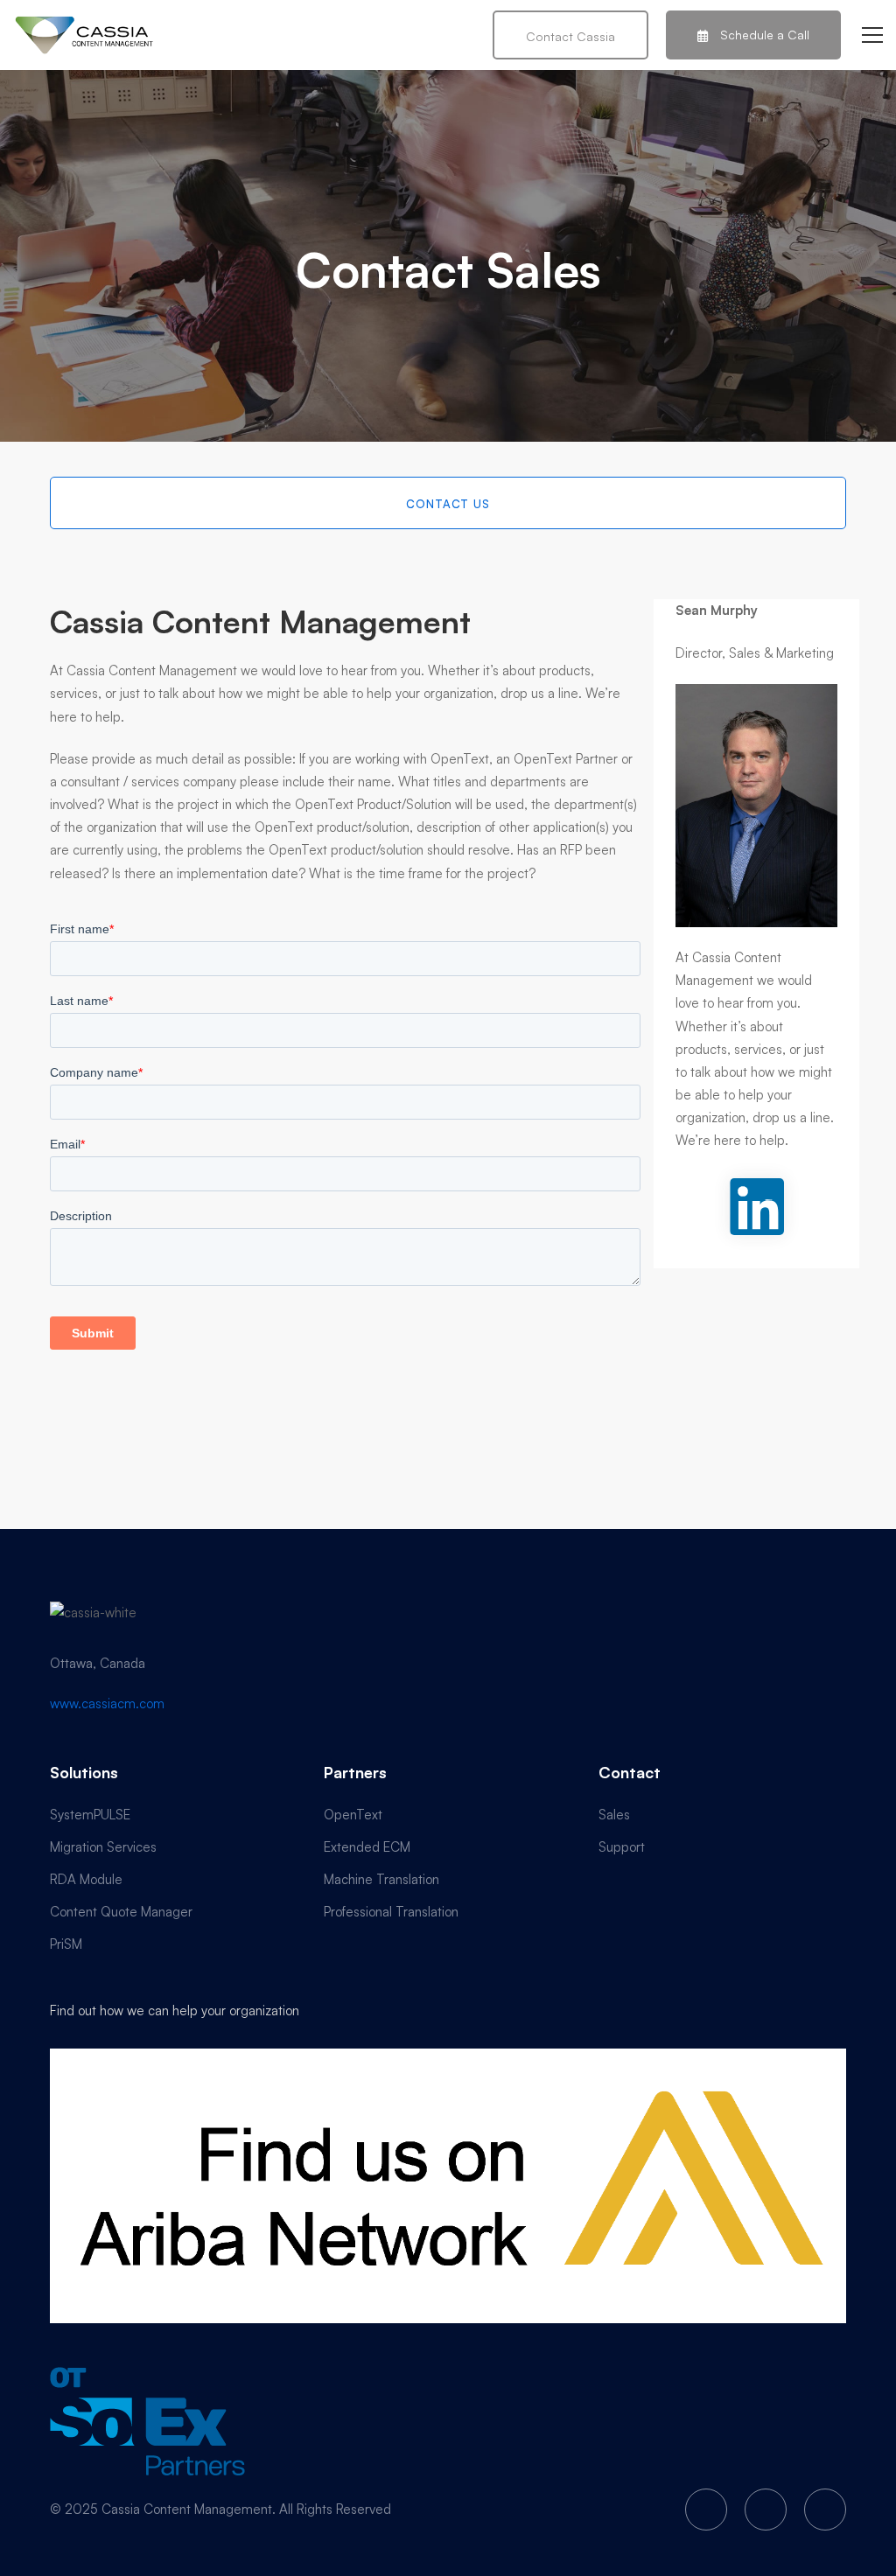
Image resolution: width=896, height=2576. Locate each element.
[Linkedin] (825, 2510)
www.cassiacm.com (107, 1703)
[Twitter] (706, 2510)
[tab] (448, 503)
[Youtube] (766, 2510)
